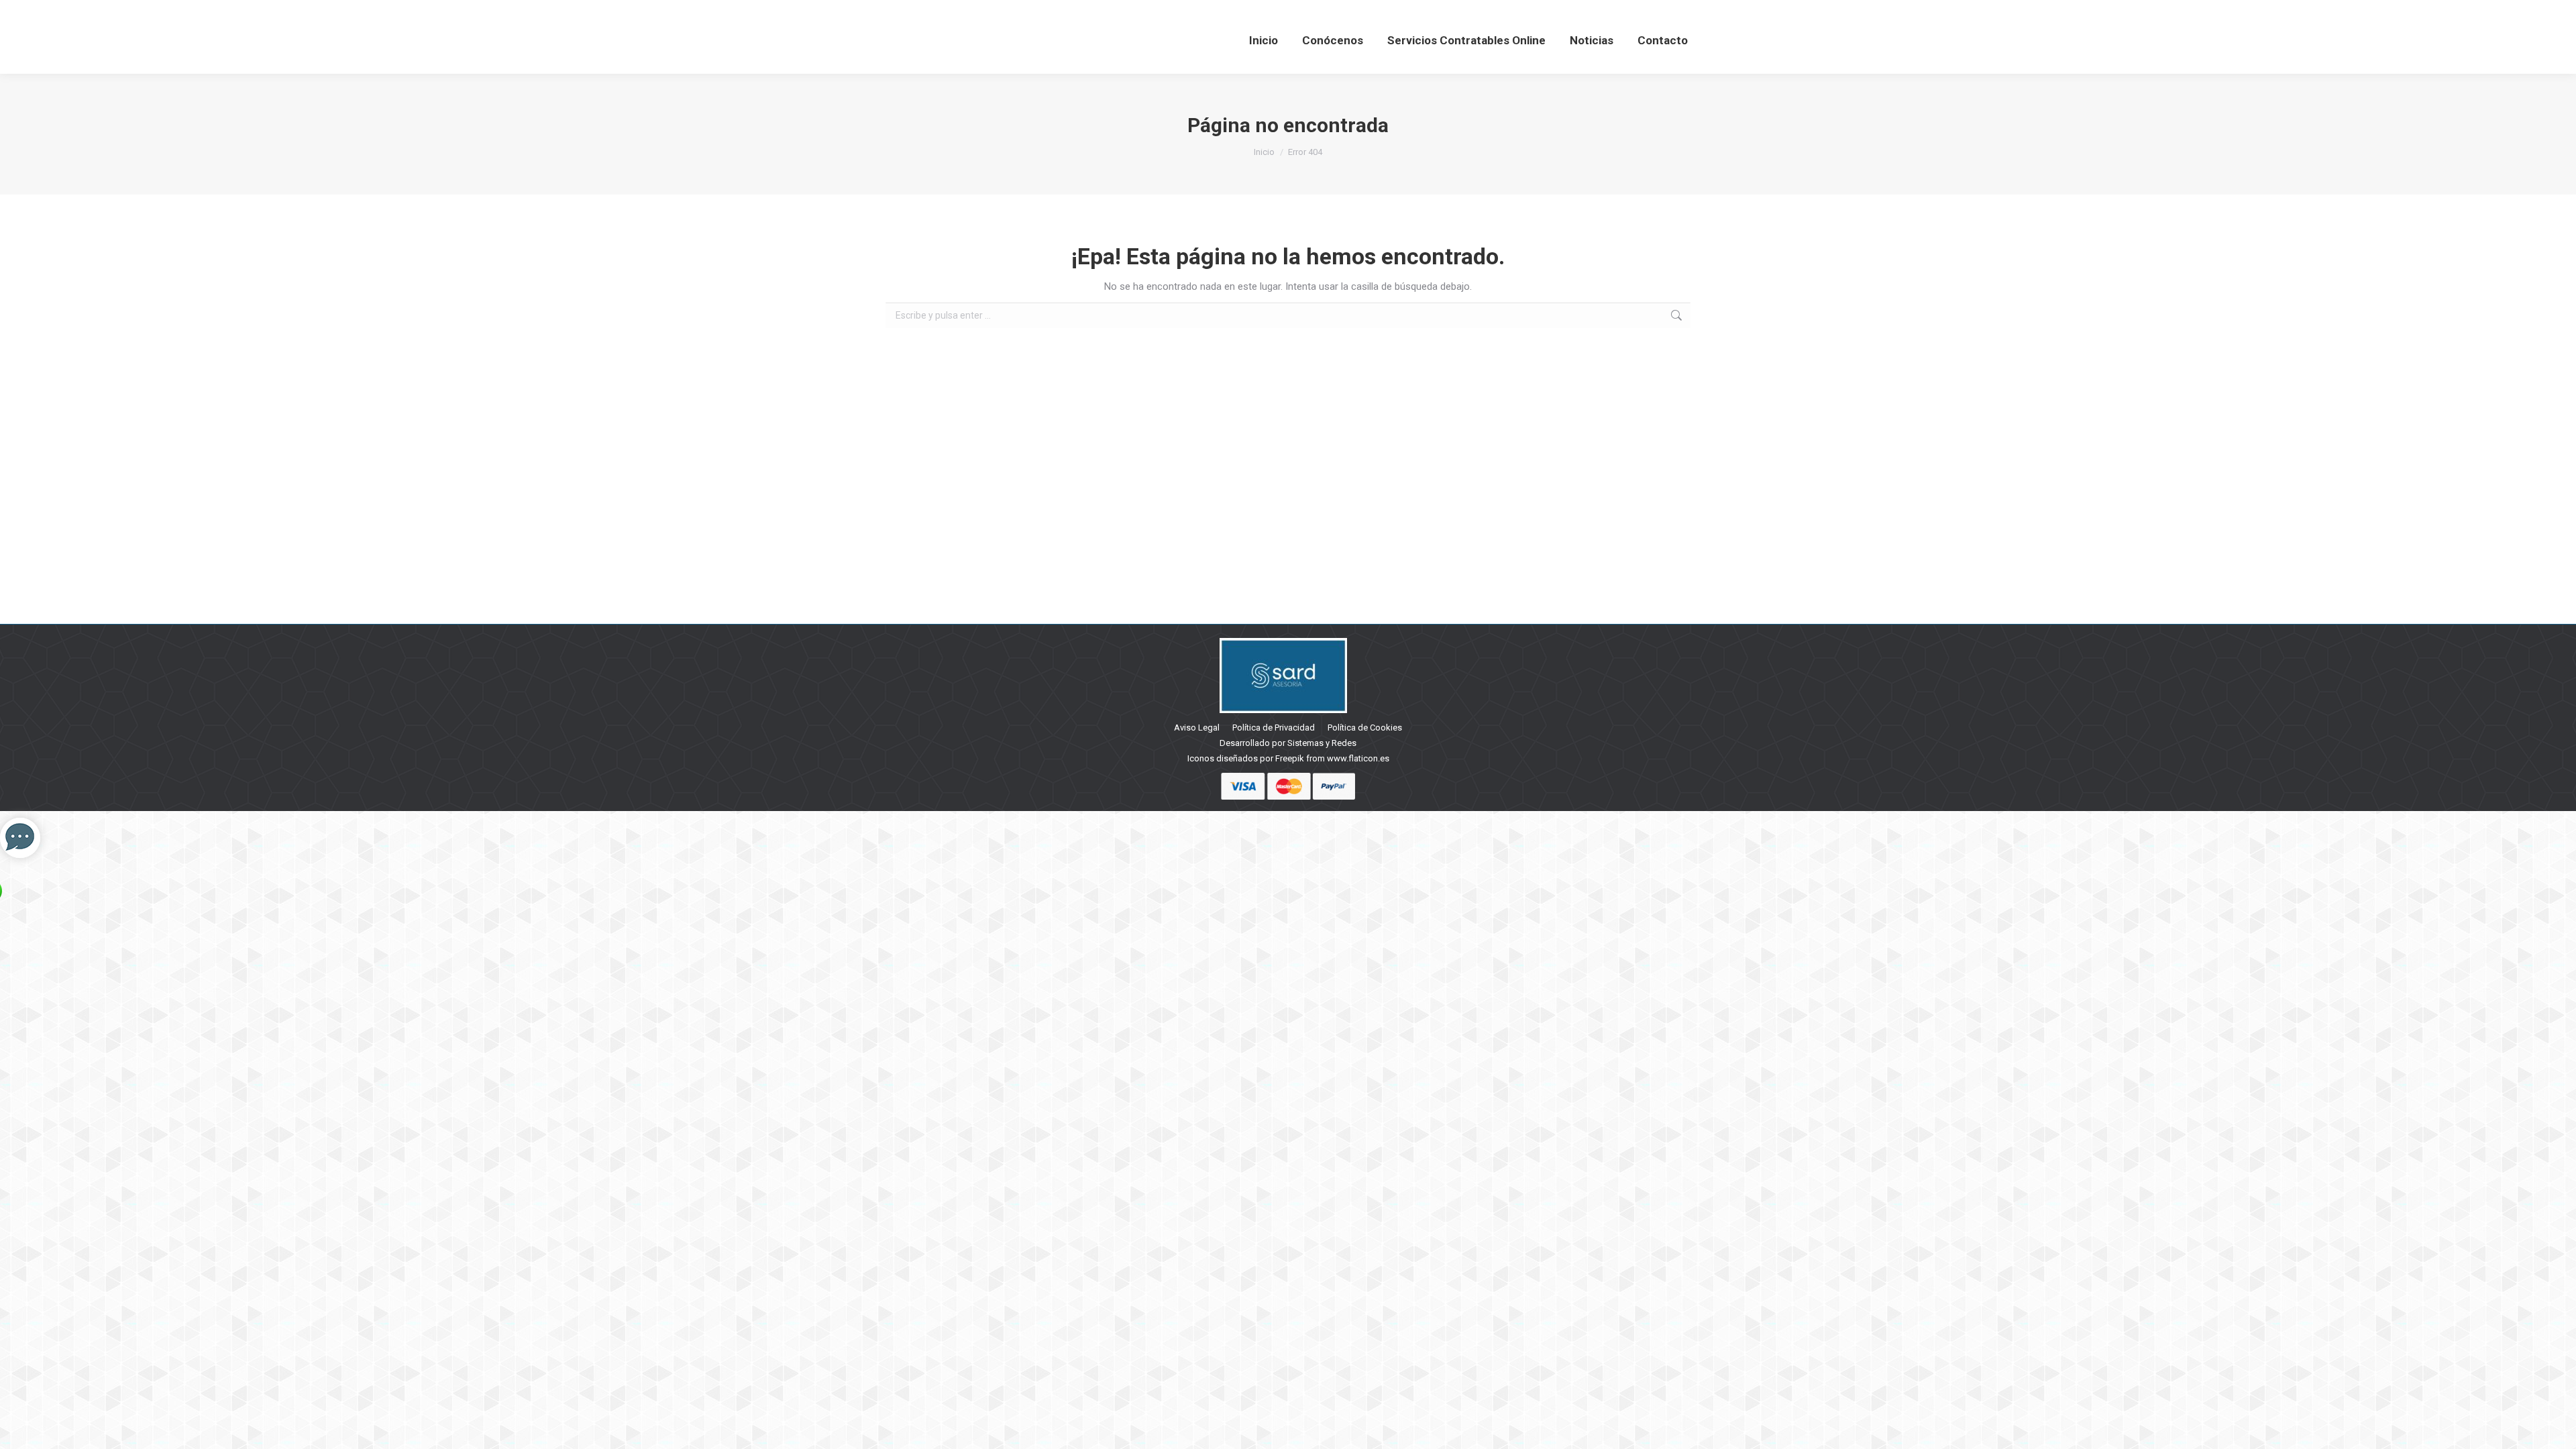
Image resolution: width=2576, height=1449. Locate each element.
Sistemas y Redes (1322, 743)
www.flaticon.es (1358, 758)
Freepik (1290, 758)
